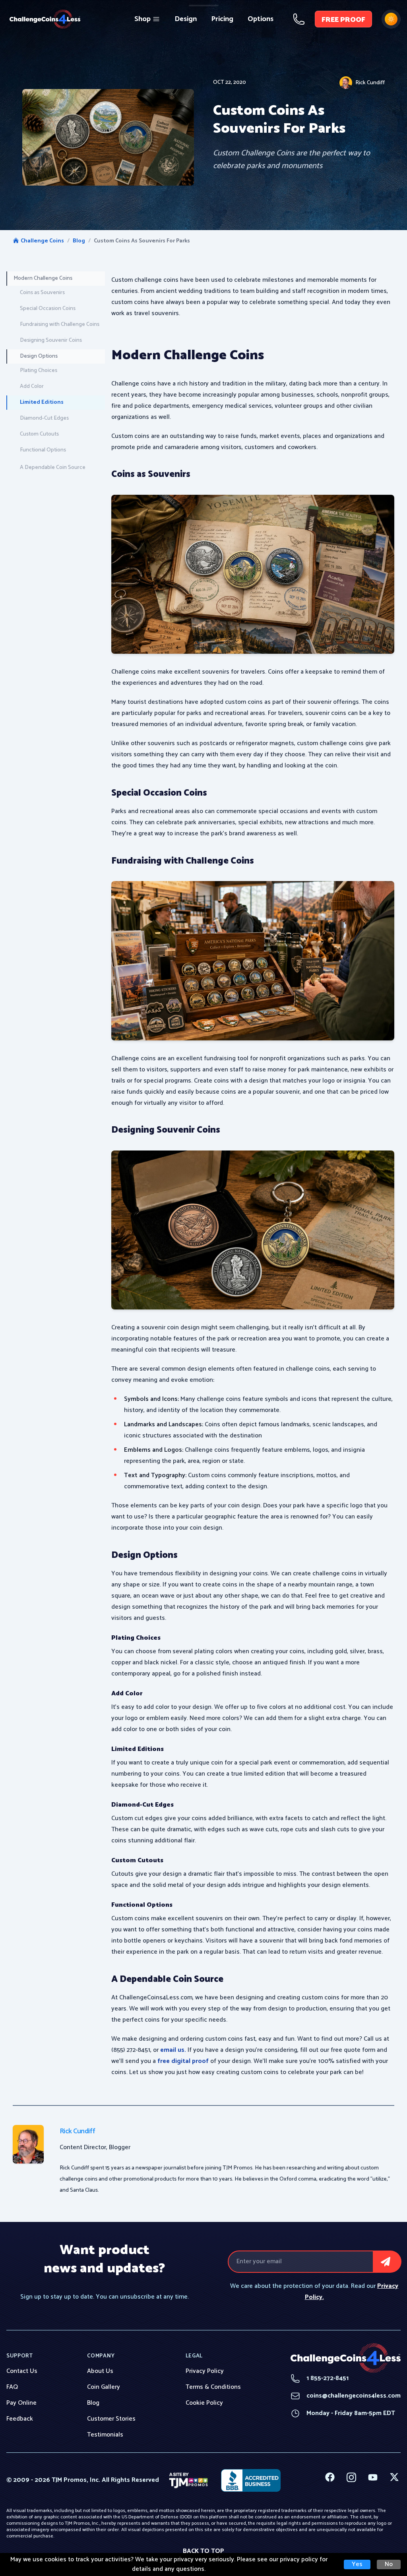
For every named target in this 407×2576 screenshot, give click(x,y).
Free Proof (343, 20)
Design (186, 19)
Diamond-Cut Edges (44, 418)
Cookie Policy (204, 2403)
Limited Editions (42, 402)
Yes (357, 2564)
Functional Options (43, 450)
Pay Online (21, 2403)
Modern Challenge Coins (43, 278)
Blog (79, 241)
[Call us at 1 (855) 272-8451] (299, 19)
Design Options (39, 356)
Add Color (32, 386)
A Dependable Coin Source (53, 468)
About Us (100, 2371)
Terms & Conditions (213, 2387)
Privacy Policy (205, 2371)
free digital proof (183, 2061)
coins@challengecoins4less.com (346, 2396)
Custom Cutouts (39, 434)
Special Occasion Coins (48, 309)
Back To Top (203, 2551)
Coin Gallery (104, 2387)
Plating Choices (39, 371)
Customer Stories (111, 2419)
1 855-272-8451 (320, 2378)
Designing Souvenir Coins (51, 340)
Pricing (222, 19)
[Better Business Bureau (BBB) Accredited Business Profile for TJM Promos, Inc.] (251, 2480)
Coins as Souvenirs (42, 293)
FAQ (12, 2387)
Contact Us (22, 2371)
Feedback (20, 2419)
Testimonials (105, 2435)
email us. (173, 2050)
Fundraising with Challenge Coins (60, 324)
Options (261, 19)
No (389, 2564)
